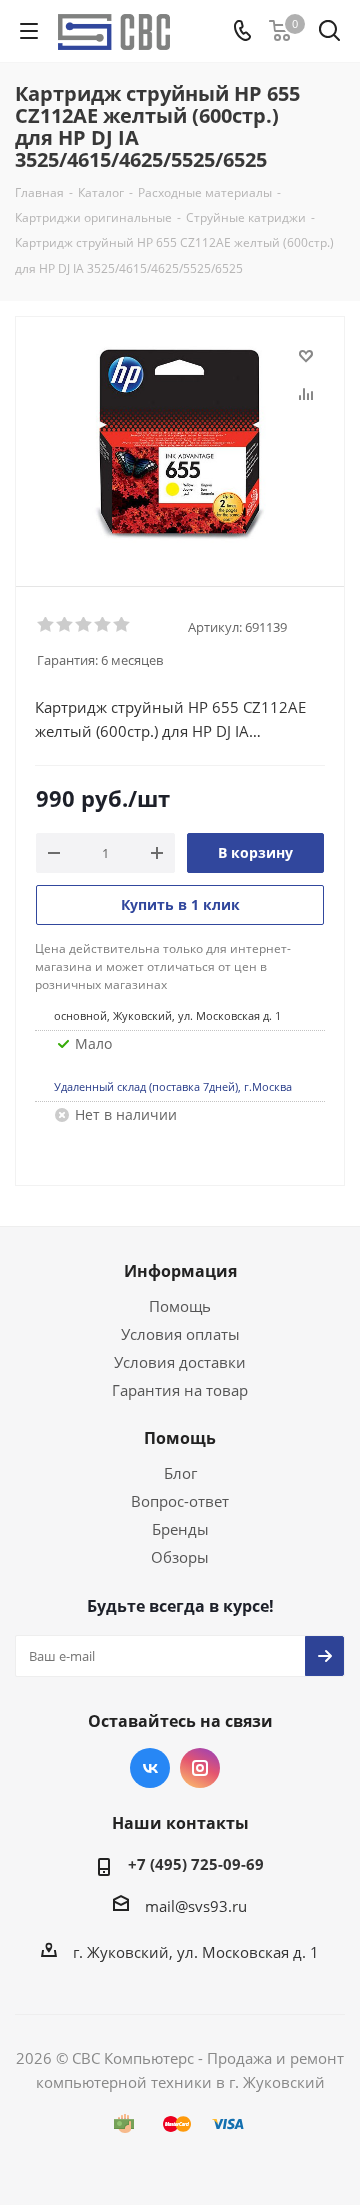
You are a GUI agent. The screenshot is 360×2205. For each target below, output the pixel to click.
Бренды (180, 1529)
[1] (46, 625)
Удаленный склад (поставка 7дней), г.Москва (173, 1086)
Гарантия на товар (180, 1390)
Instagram (200, 1768)
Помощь (180, 1306)
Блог (180, 1473)
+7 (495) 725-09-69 (196, 1864)
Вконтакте (150, 1768)
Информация (180, 1271)
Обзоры (180, 1557)
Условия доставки (180, 1362)
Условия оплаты (180, 1334)
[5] (122, 625)
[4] (103, 625)
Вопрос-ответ (180, 1501)
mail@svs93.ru (196, 1906)
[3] (84, 625)
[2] (65, 625)
